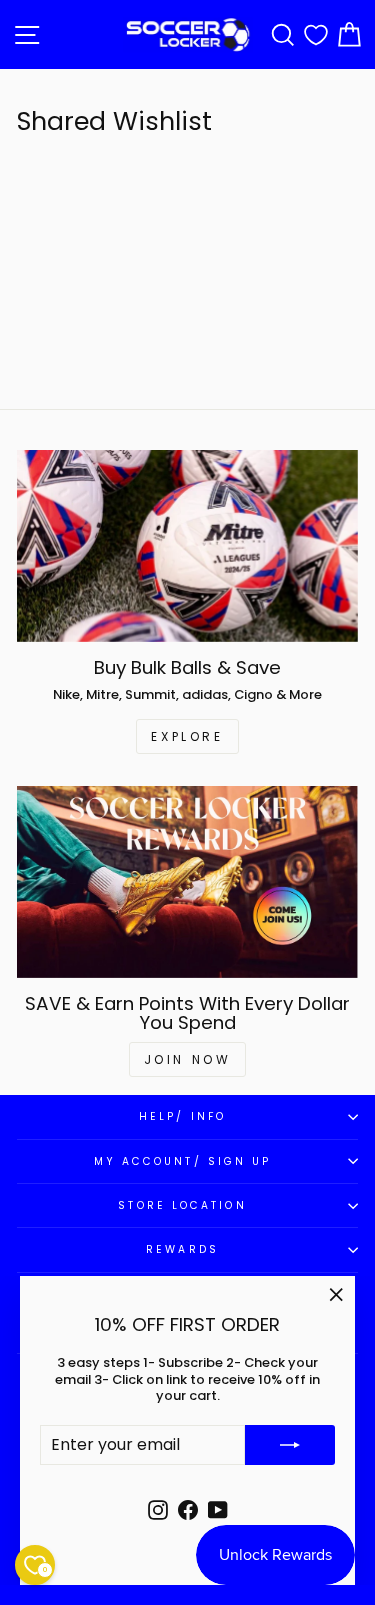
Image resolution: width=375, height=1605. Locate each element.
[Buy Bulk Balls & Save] (187, 546)
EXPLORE (187, 736)
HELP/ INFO (182, 1116)
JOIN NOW (188, 1059)
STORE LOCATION (182, 1205)
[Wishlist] (316, 34)
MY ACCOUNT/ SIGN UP (183, 1161)
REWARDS (182, 1249)
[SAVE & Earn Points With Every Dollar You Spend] (187, 882)
